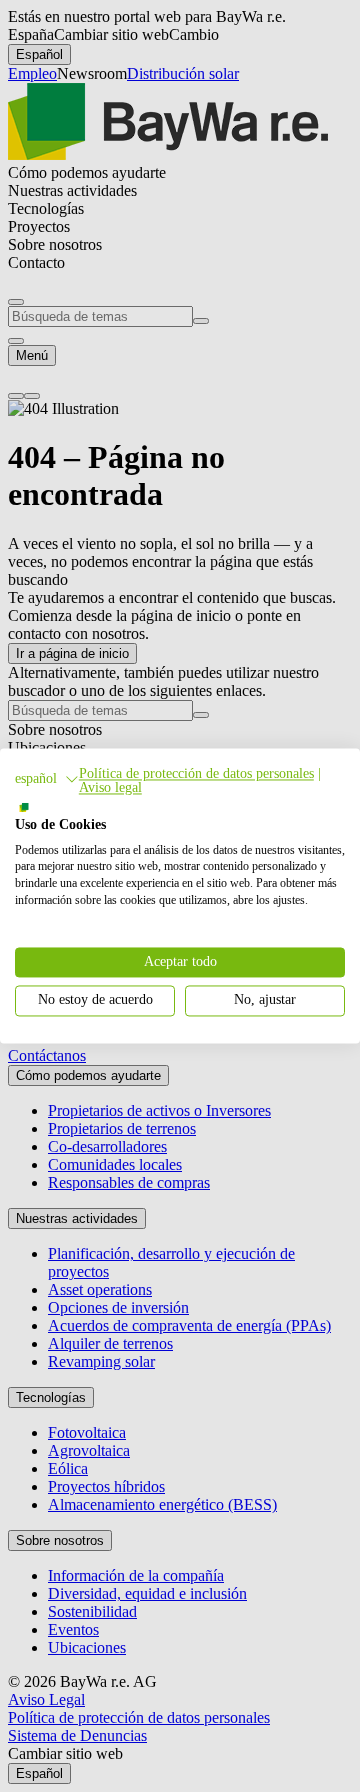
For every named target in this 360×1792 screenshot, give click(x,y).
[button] (47, 779)
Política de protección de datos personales (196, 773)
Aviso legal (110, 787)
